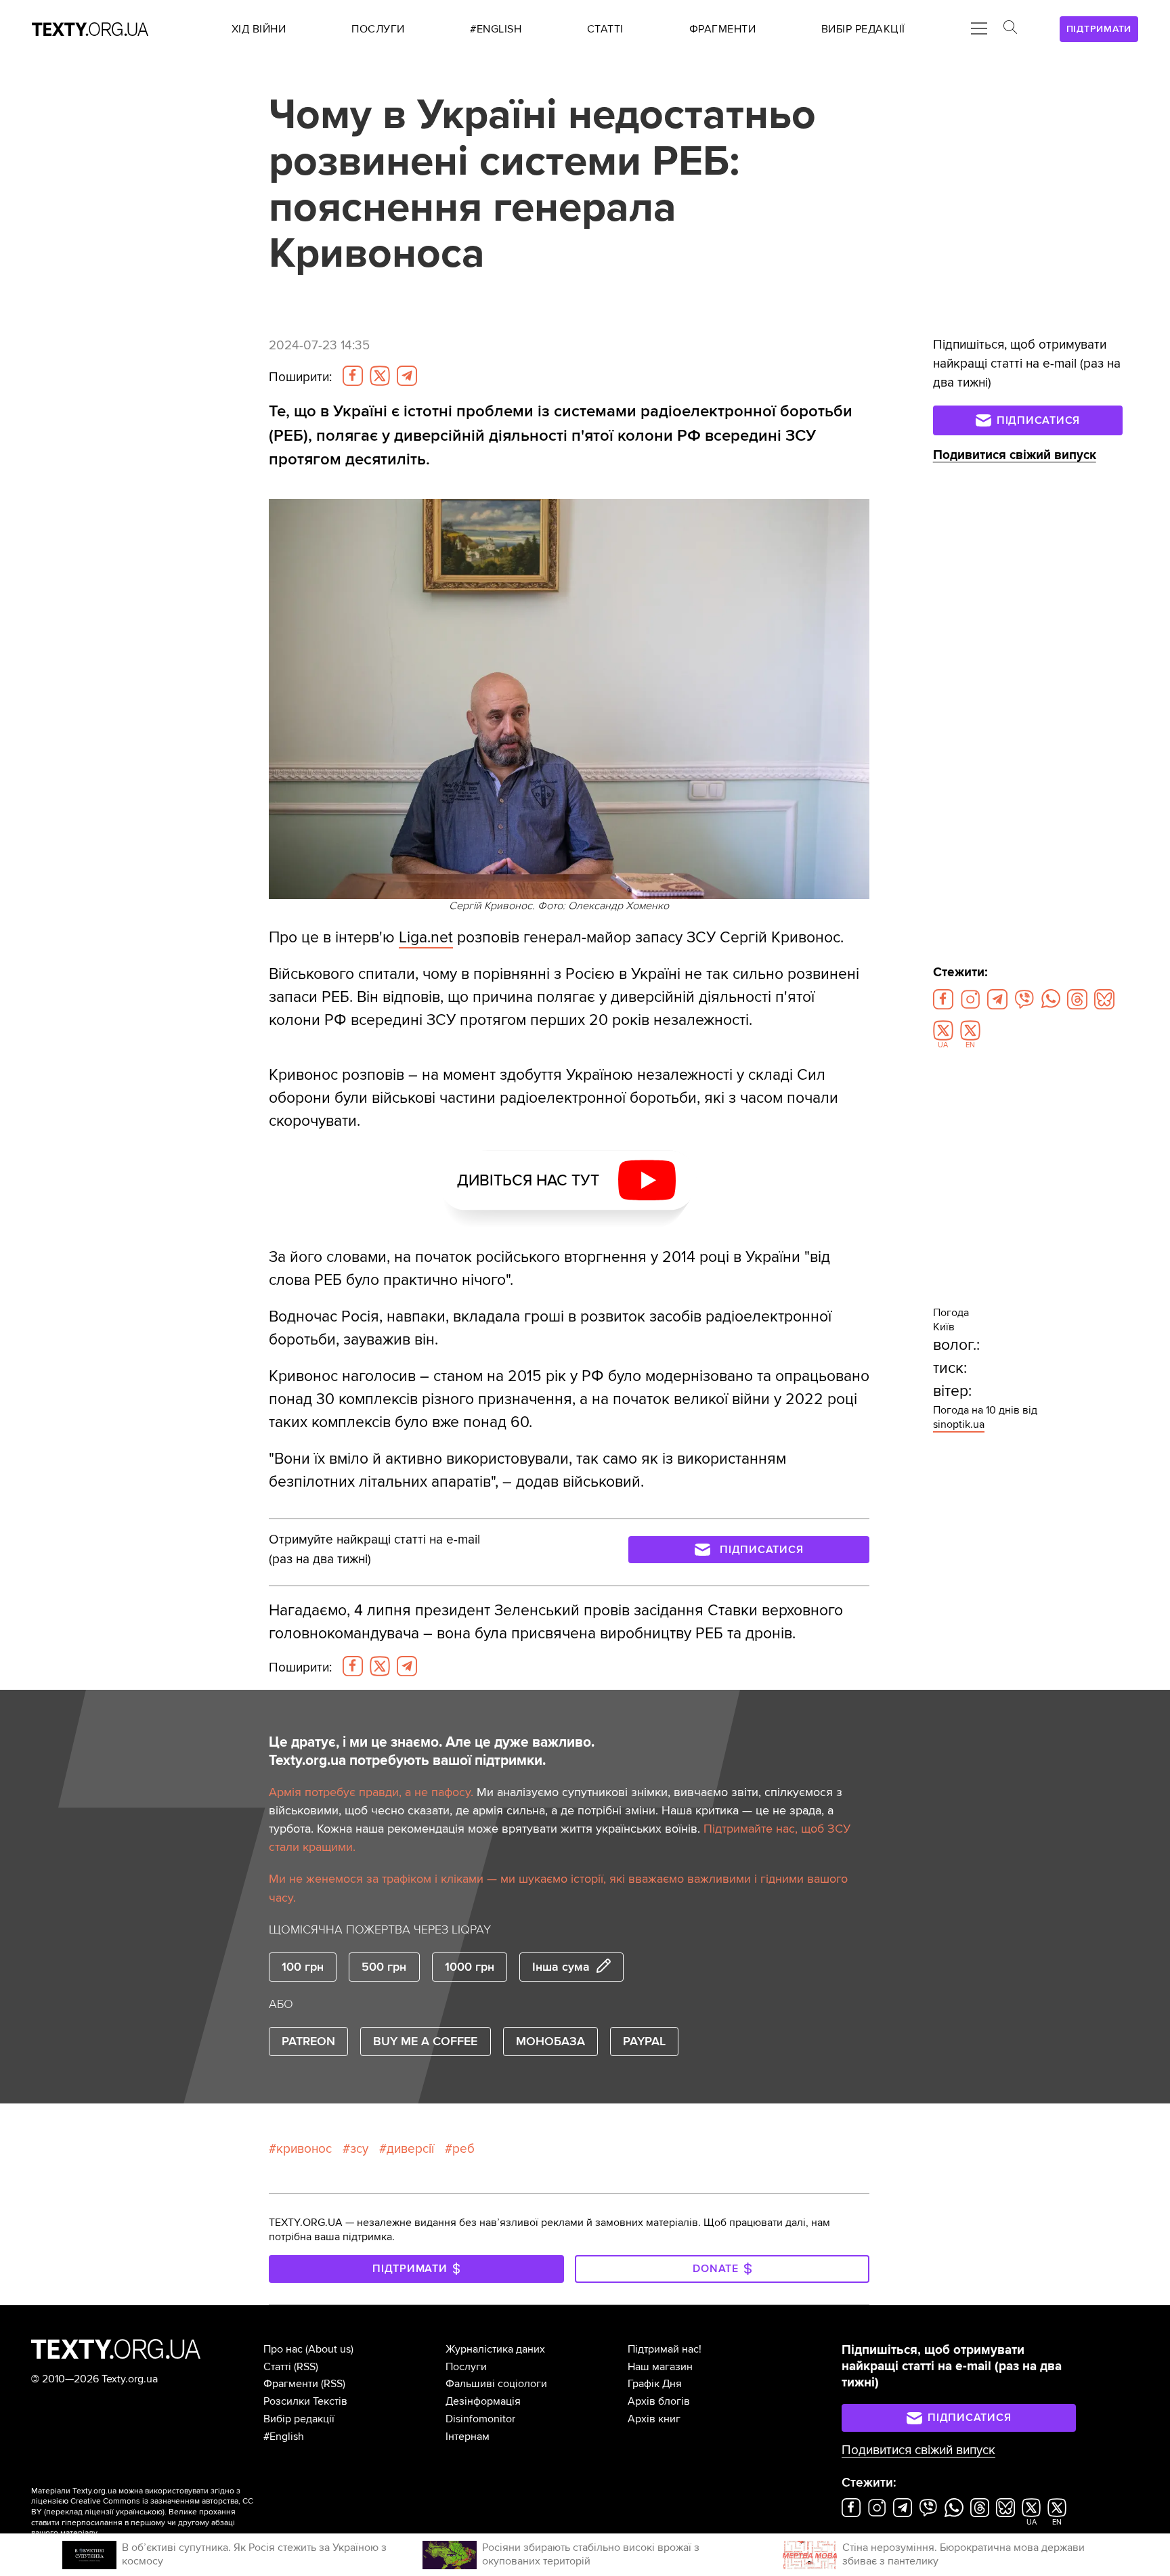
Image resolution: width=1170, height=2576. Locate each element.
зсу (359, 2149)
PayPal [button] (644, 2041)
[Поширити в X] (380, 376)
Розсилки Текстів (305, 2401)
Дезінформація (483, 2401)
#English (284, 2437)
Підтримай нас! (665, 2349)
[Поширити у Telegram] (407, 376)
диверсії (410, 2149)
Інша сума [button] (561, 1967)
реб (463, 2149)
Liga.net (426, 938)
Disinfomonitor (480, 2419)
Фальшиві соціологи (496, 2384)
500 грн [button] (384, 1967)
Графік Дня (655, 2384)
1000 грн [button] (470, 1967)
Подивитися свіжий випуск (1015, 455)
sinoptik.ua (959, 1424)
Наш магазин (660, 2367)
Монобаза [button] (550, 2041)
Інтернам (468, 2437)
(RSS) (306, 2367)
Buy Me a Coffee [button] (425, 2041)
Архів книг (654, 2419)
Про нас (283, 2349)
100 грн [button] (303, 1967)
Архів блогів (659, 2401)
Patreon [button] (308, 2041)
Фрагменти (291, 2384)
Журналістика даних (495, 2349)
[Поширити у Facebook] (353, 376)
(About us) (329, 2349)
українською (139, 2512)
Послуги (466, 2367)
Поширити (300, 377)
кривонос (304, 2149)
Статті (277, 2367)
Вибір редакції (299, 2419)
